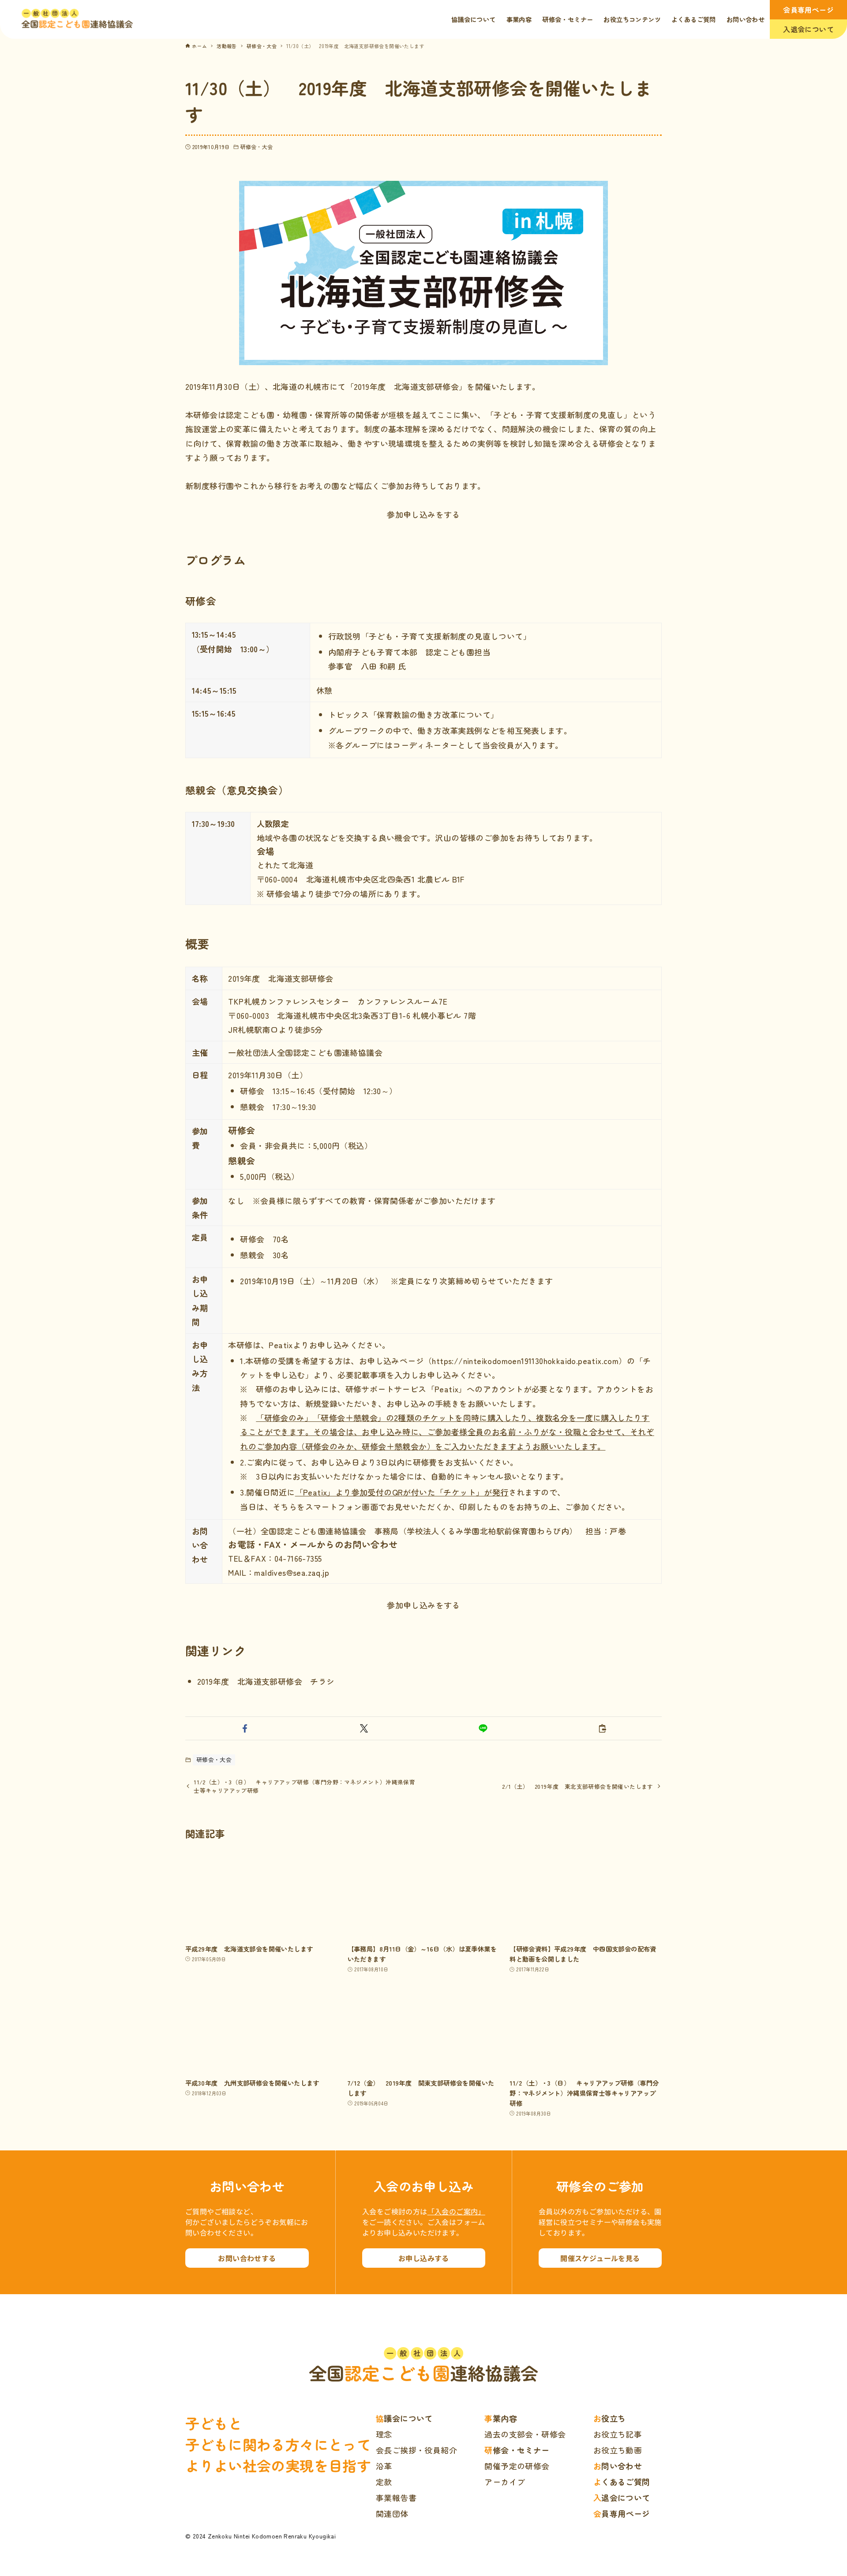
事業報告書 (396, 2497)
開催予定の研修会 (517, 2466)
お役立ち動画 (618, 2450)
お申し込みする (424, 2258)
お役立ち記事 (618, 2434)
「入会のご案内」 (456, 2211)
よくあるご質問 (622, 2482)
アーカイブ (505, 2482)
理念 (384, 2434)
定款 (384, 2482)
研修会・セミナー (517, 2450)
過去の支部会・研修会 (525, 2434)
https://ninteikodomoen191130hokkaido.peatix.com (525, 1361)
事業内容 (501, 2418)
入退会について (808, 29)
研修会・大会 (257, 147)
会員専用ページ (808, 10)
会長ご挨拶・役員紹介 (416, 2450)
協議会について (404, 2418)
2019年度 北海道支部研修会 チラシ (266, 1681)
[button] (245, 1728)
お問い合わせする (247, 2258)
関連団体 (392, 2513)
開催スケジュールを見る (600, 2258)
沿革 (384, 2466)
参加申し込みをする (423, 514)
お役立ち (610, 2418)
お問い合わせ (618, 2466)
